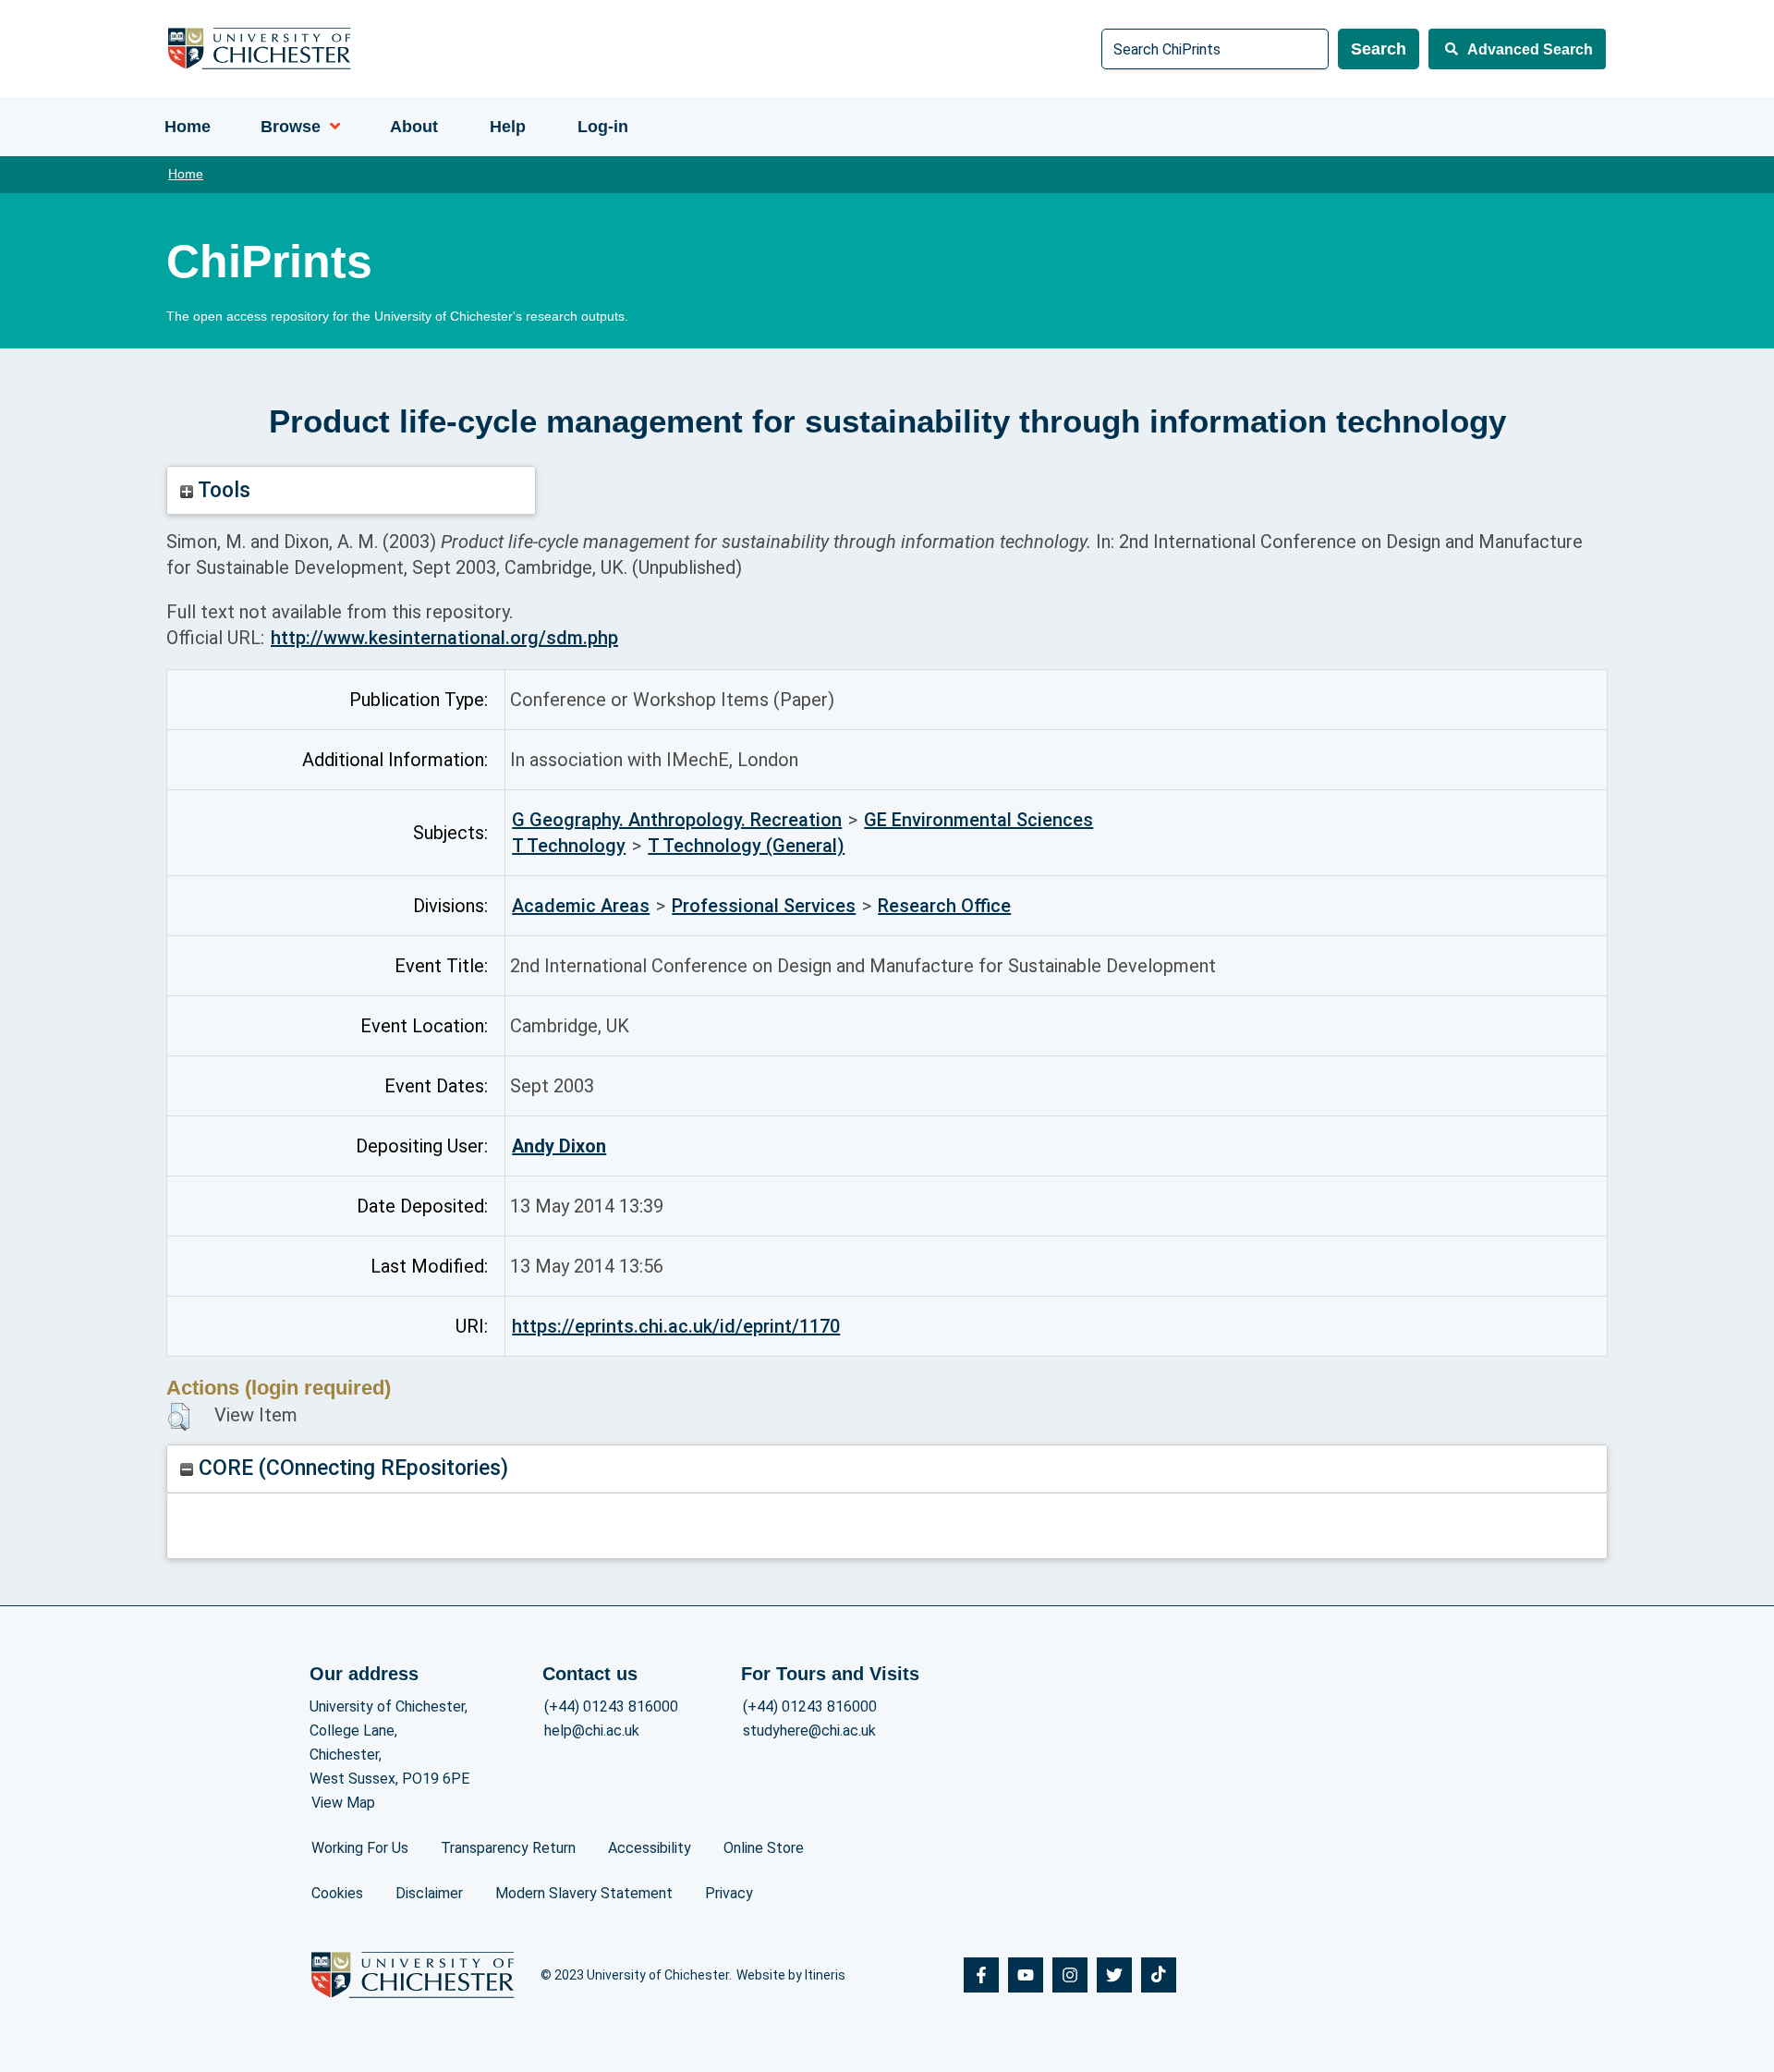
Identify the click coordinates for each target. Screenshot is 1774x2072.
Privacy (729, 1893)
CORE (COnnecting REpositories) (351, 1468)
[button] (179, 1417)
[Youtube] (1026, 1975)
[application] (330, 127)
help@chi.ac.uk (592, 1731)
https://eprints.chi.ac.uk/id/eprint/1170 (676, 1326)
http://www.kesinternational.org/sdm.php (444, 638)
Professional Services (764, 906)
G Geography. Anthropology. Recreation (677, 820)
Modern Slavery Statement (584, 1893)
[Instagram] (1070, 1975)
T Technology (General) (746, 846)
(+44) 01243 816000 (611, 1706)
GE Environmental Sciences (978, 820)
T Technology (569, 846)
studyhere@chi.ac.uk (809, 1731)
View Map (343, 1803)
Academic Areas (581, 906)
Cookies (337, 1893)
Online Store (764, 1848)
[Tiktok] (1159, 1975)
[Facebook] (981, 1975)
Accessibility (650, 1848)
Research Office (944, 906)
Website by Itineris (791, 1975)
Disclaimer (429, 1893)
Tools (222, 490)
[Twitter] (1114, 1975)
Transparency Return (508, 1848)
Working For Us (360, 1848)
